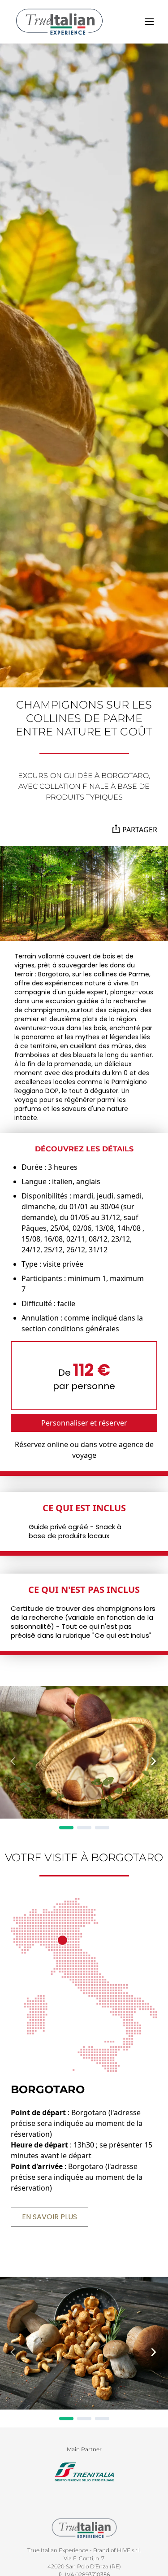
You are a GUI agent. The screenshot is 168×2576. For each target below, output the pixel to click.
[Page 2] (84, 1828)
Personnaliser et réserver (84, 1423)
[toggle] (149, 22)
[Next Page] (154, 1761)
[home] (59, 22)
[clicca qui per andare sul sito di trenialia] (84, 2472)
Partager (140, 830)
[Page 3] (102, 1828)
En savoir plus (50, 2217)
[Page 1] (66, 1828)
